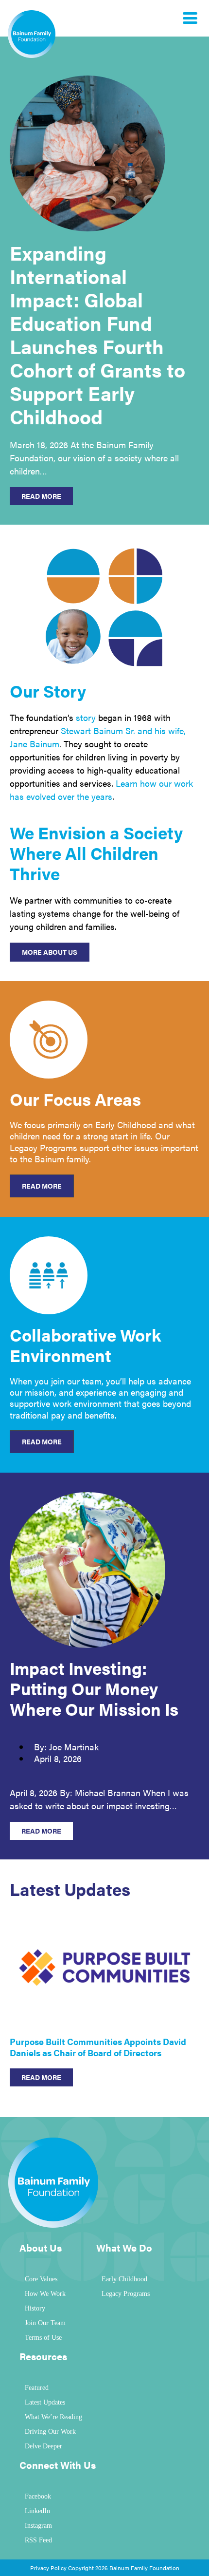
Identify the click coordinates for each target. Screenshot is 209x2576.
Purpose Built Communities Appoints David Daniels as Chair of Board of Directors (98, 2047)
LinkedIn (37, 2511)
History (35, 2308)
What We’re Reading (53, 2417)
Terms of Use (43, 2338)
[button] (169, 1925)
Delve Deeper (44, 2446)
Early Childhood (124, 2279)
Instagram (38, 2526)
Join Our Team (45, 2323)
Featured (37, 2388)
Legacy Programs (126, 2294)
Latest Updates (45, 2402)
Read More (42, 1186)
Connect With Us (58, 2465)
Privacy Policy (48, 2568)
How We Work (45, 2294)
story (86, 717)
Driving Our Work (50, 2432)
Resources (43, 2356)
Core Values (41, 2279)
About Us (41, 2247)
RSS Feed (38, 2540)
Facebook (38, 2496)
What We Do (124, 2247)
